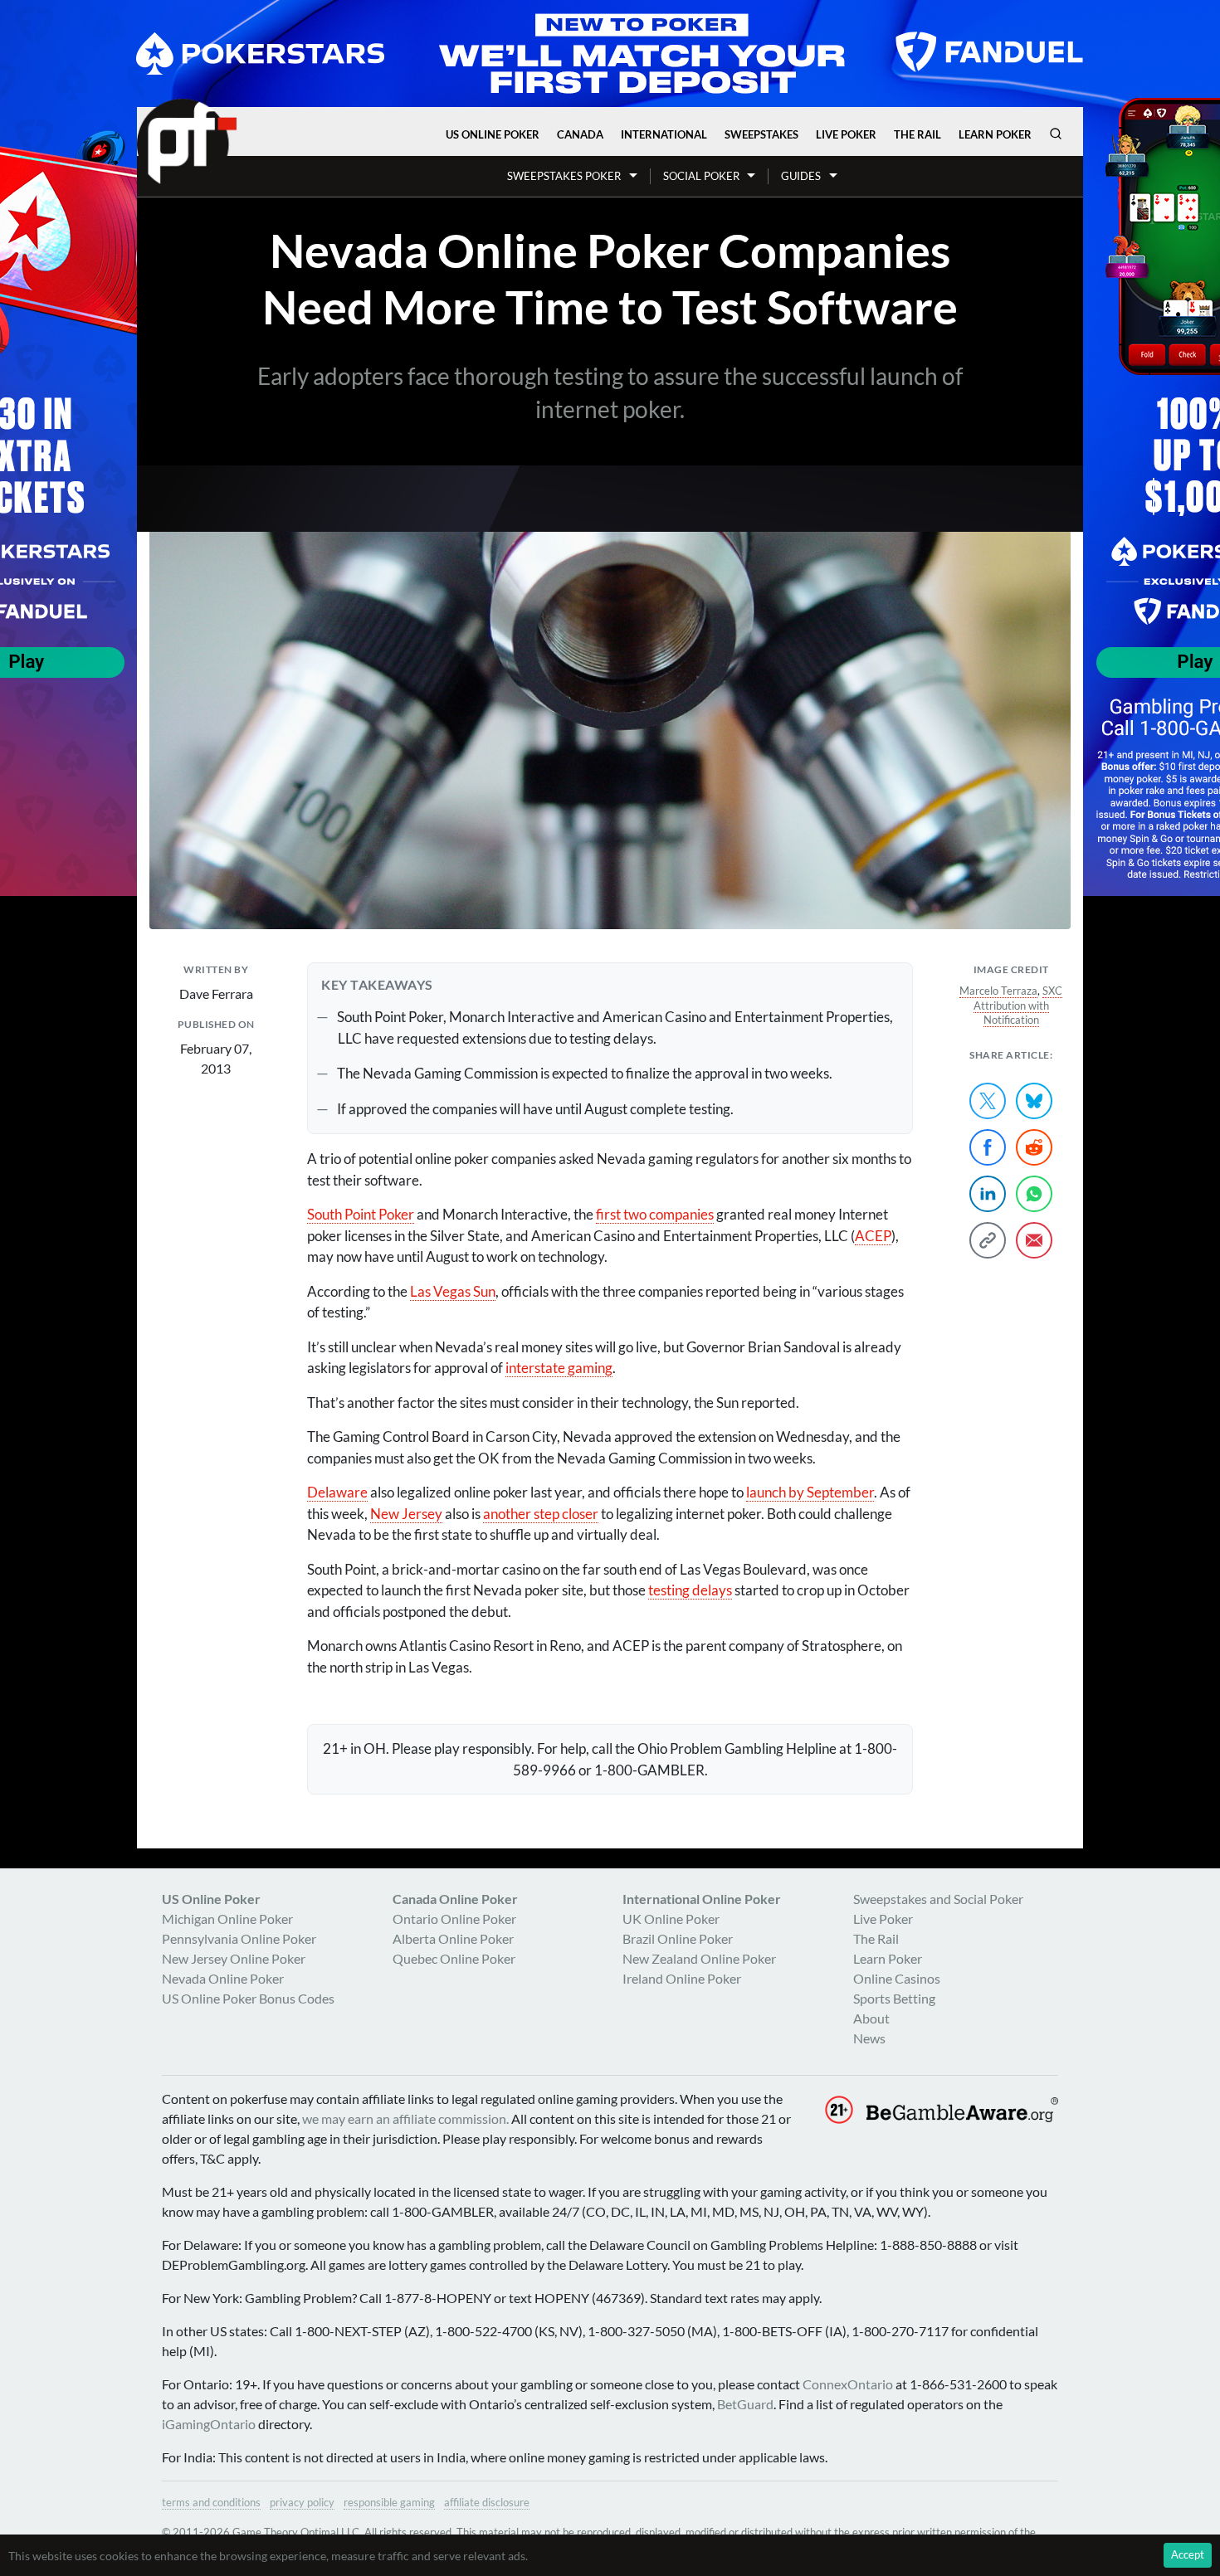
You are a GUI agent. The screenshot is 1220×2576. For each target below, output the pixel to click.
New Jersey (406, 1514)
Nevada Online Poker (223, 1978)
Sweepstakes (761, 134)
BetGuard (745, 2404)
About (871, 2018)
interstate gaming (559, 1368)
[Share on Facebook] (988, 1147)
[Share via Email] (1034, 1240)
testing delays (690, 1590)
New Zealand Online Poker (699, 1958)
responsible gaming (389, 2502)
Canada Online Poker (455, 1899)
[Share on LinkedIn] (988, 1194)
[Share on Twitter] (988, 1101)
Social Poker (701, 176)
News (869, 2038)
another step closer (541, 1514)
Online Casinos (897, 1978)
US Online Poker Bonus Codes (248, 1998)
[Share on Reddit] (1034, 1147)
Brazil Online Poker (678, 1938)
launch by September (810, 1492)
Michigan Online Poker (227, 1919)
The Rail (917, 134)
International (664, 134)
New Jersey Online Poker (234, 1958)
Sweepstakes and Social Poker (938, 1899)
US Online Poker (493, 134)
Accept (1188, 2554)
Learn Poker (995, 134)
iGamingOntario (209, 2424)
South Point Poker (361, 1214)
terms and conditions (211, 2502)
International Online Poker (702, 1899)
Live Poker (846, 134)
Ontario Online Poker (454, 1919)
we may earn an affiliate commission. (405, 2118)
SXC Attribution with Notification (1018, 1006)
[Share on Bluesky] (1034, 1101)
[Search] (1056, 134)
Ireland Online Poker (682, 1978)
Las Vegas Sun (453, 1291)
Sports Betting (894, 1998)
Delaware (337, 1492)
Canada (580, 134)
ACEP (873, 1236)
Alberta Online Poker (453, 1938)
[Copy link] (988, 1240)
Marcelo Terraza (998, 991)
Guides (801, 176)
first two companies (655, 1214)
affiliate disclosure (487, 2502)
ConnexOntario (848, 2384)
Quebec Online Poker (454, 1958)
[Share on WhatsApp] (1034, 1194)
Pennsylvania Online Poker (239, 1938)
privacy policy (302, 2502)
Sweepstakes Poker (564, 176)
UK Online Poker (671, 1919)
